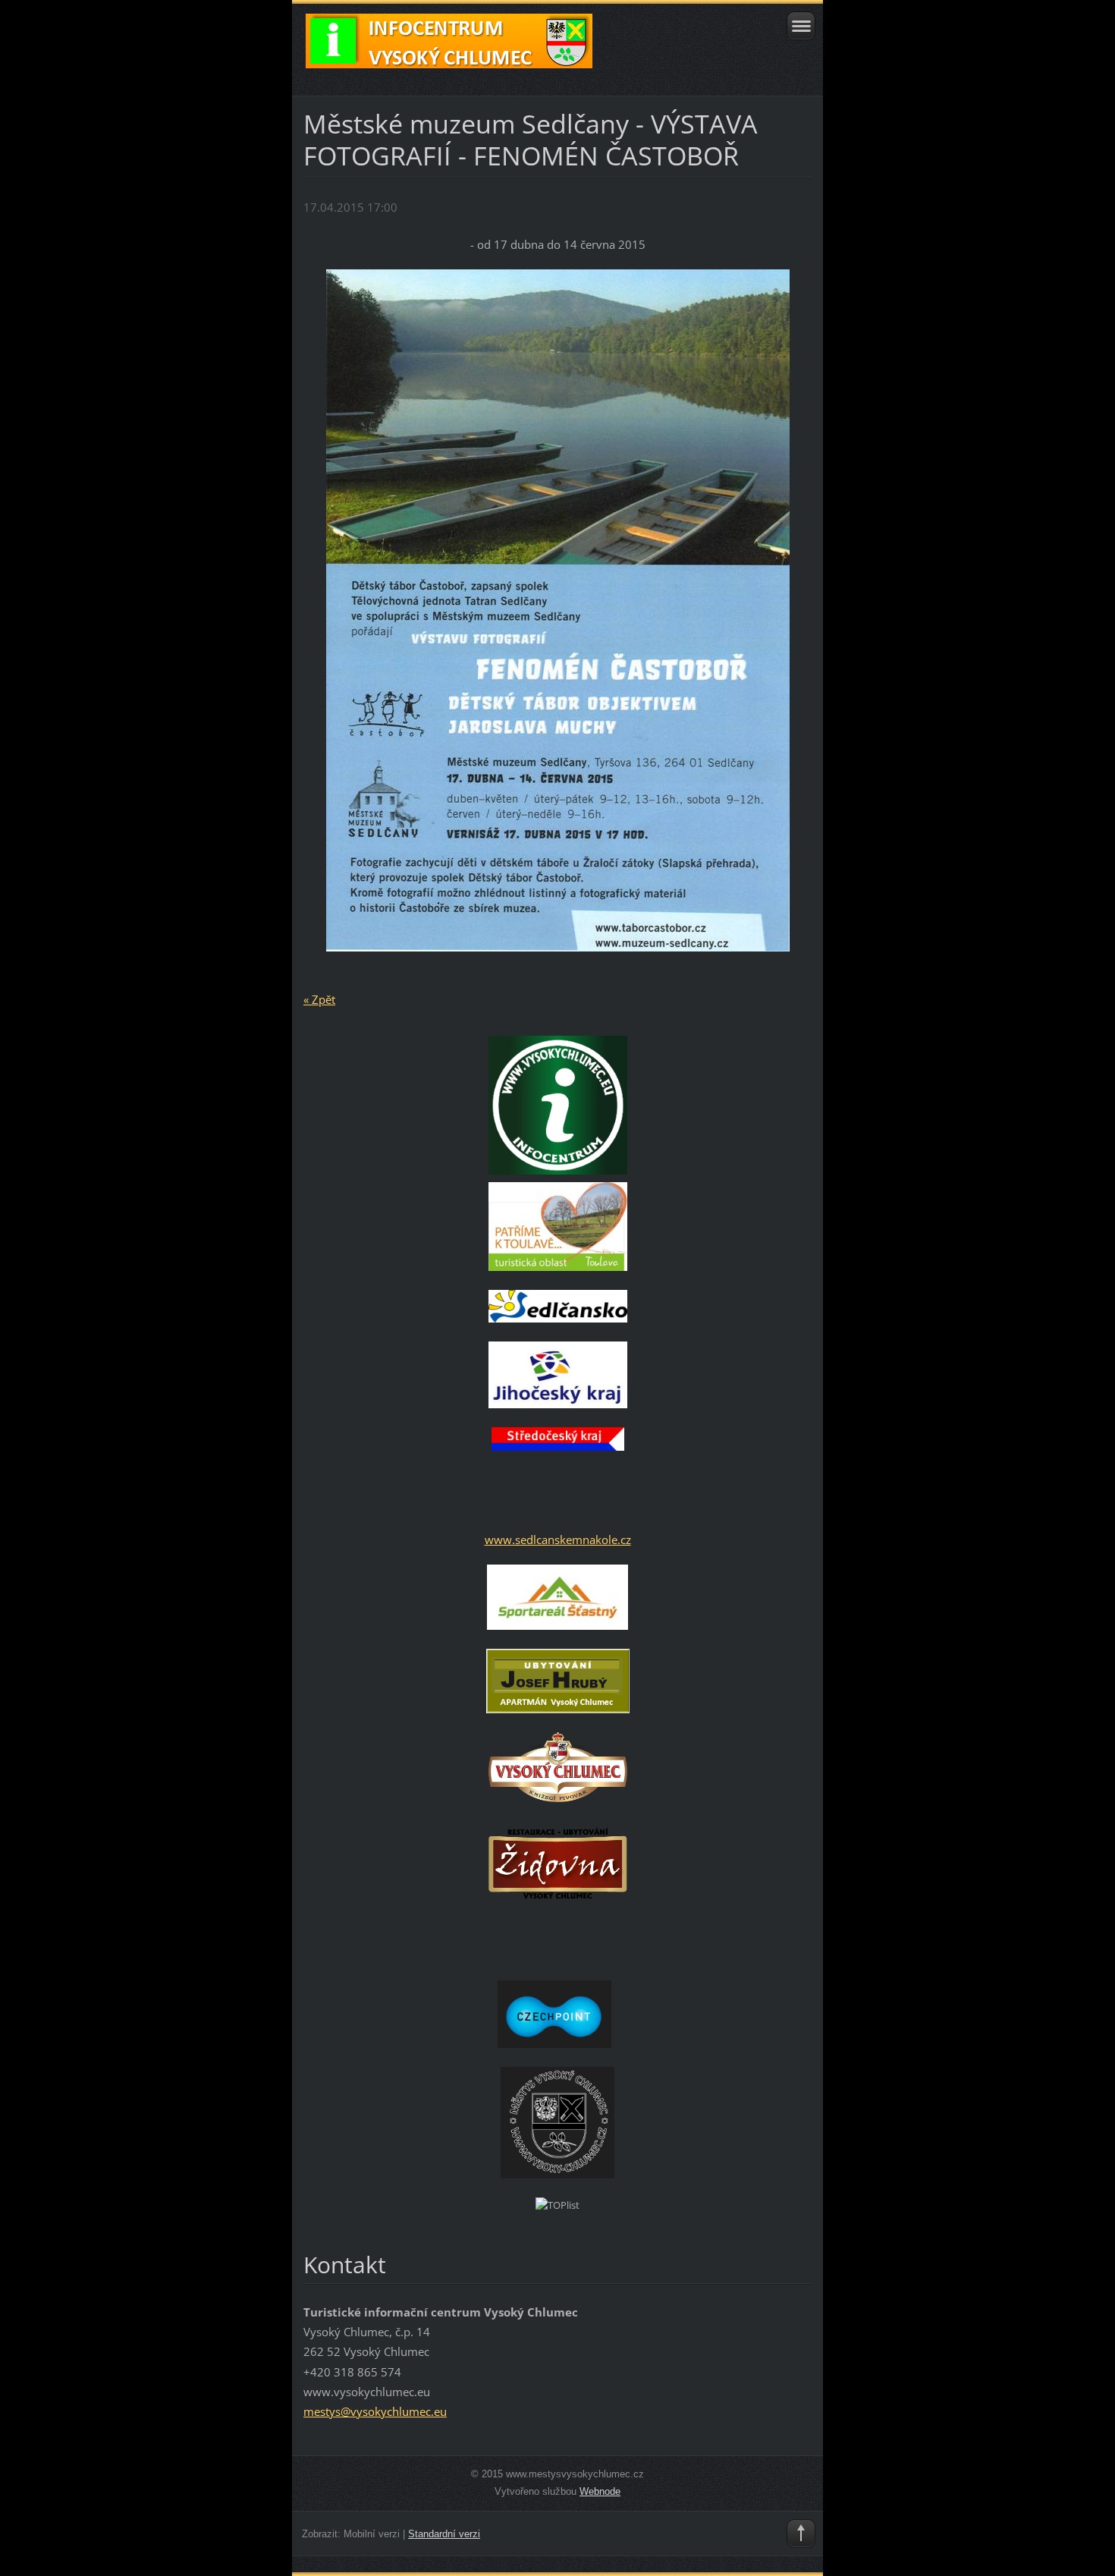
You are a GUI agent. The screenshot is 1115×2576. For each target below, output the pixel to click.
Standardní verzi (444, 2534)
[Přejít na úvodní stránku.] (507, 48)
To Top (801, 2534)
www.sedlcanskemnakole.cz (558, 1540)
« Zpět (319, 999)
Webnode (600, 2491)
